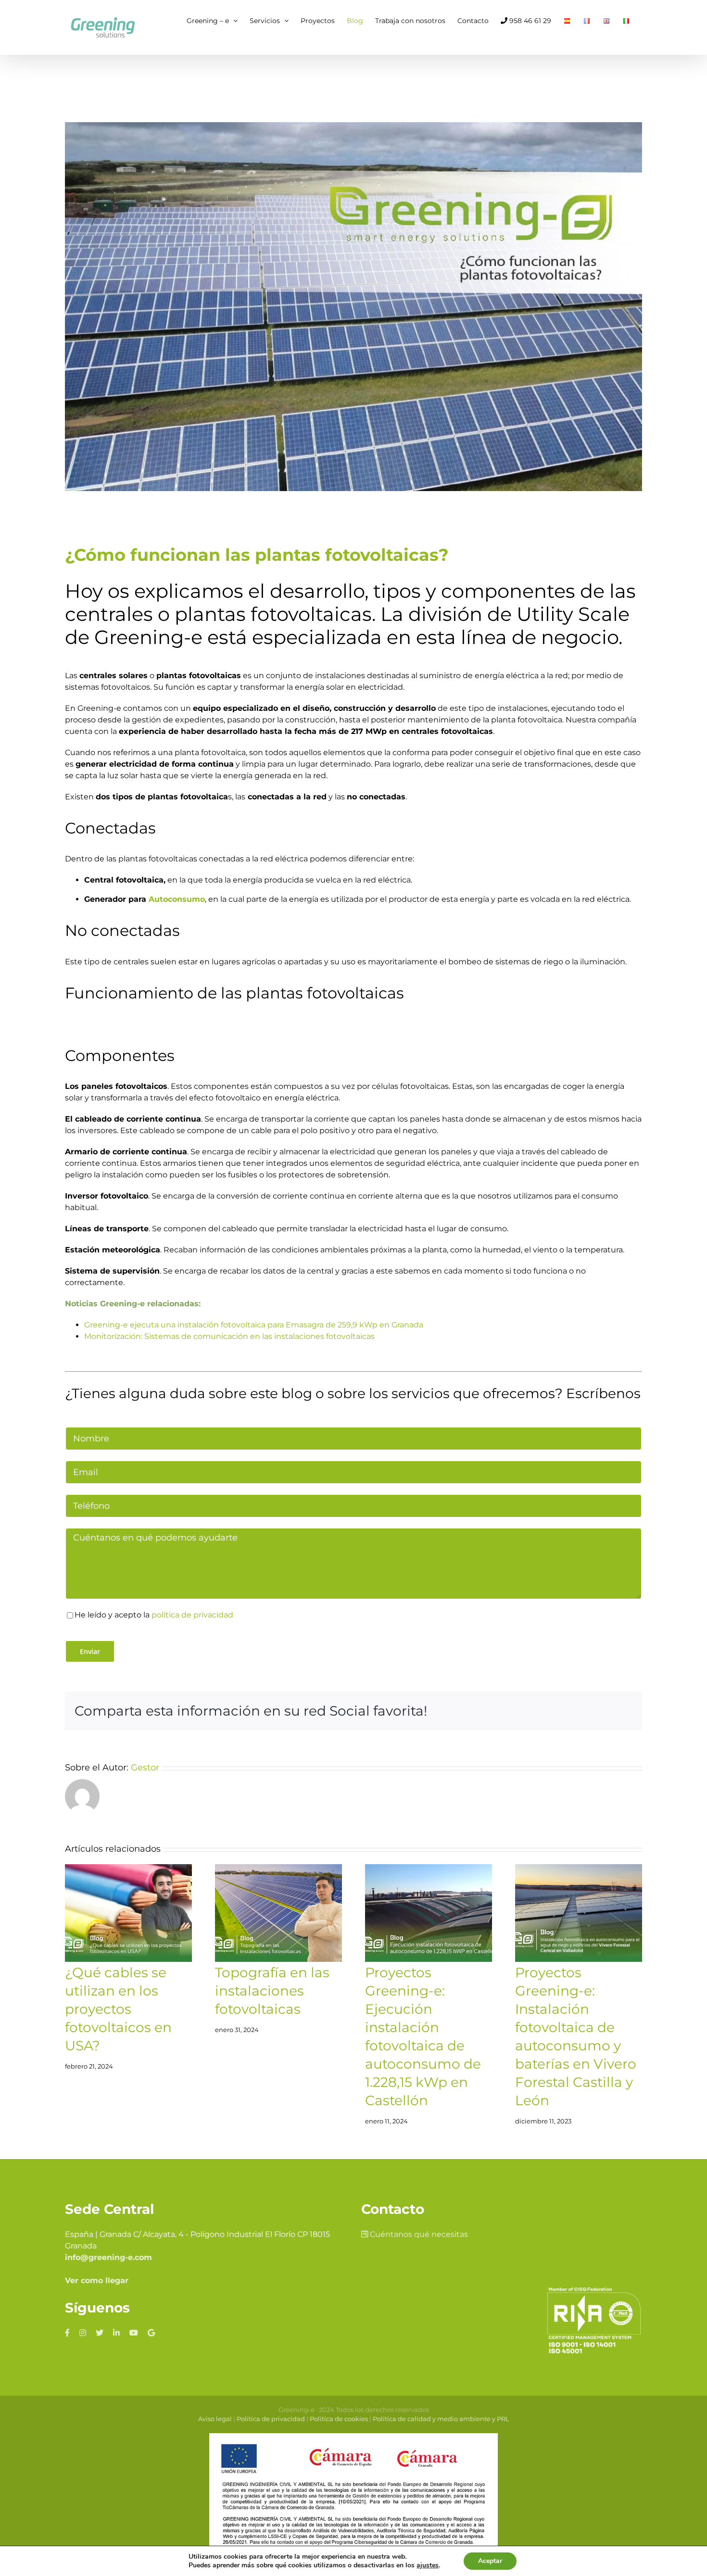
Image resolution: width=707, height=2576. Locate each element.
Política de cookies (339, 2419)
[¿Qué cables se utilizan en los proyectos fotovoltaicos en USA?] (128, 1913)
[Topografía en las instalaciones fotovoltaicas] (278, 1913)
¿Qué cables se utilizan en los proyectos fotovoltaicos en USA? (118, 2009)
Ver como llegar (97, 2280)
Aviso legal (215, 2419)
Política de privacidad (271, 2419)
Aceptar (490, 2561)
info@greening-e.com (108, 2257)
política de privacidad (192, 1615)
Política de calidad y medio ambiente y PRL (441, 2419)
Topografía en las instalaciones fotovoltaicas (272, 1991)
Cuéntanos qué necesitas (418, 2234)
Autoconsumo (177, 899)
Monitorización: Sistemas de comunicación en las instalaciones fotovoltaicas (229, 1336)
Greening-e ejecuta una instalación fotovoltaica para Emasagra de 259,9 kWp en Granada (254, 1325)
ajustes (428, 2565)
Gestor (145, 1768)
